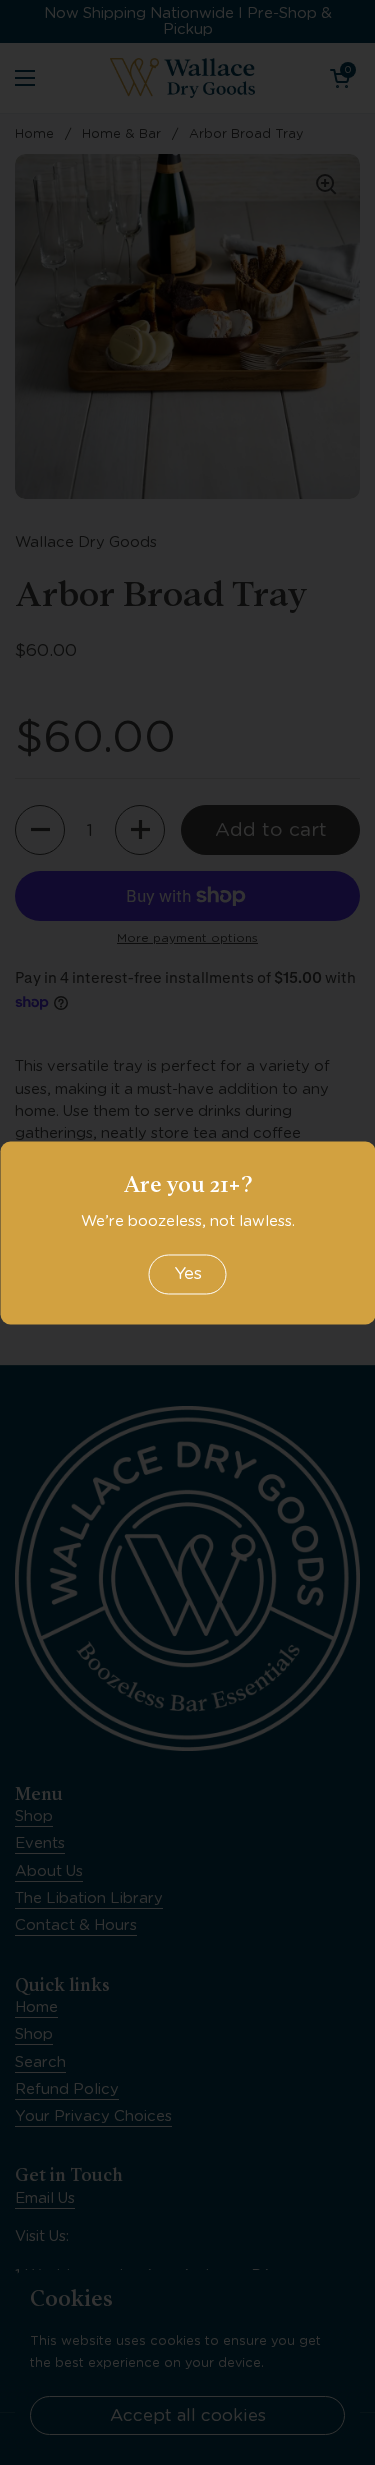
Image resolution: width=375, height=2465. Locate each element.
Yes (188, 1274)
